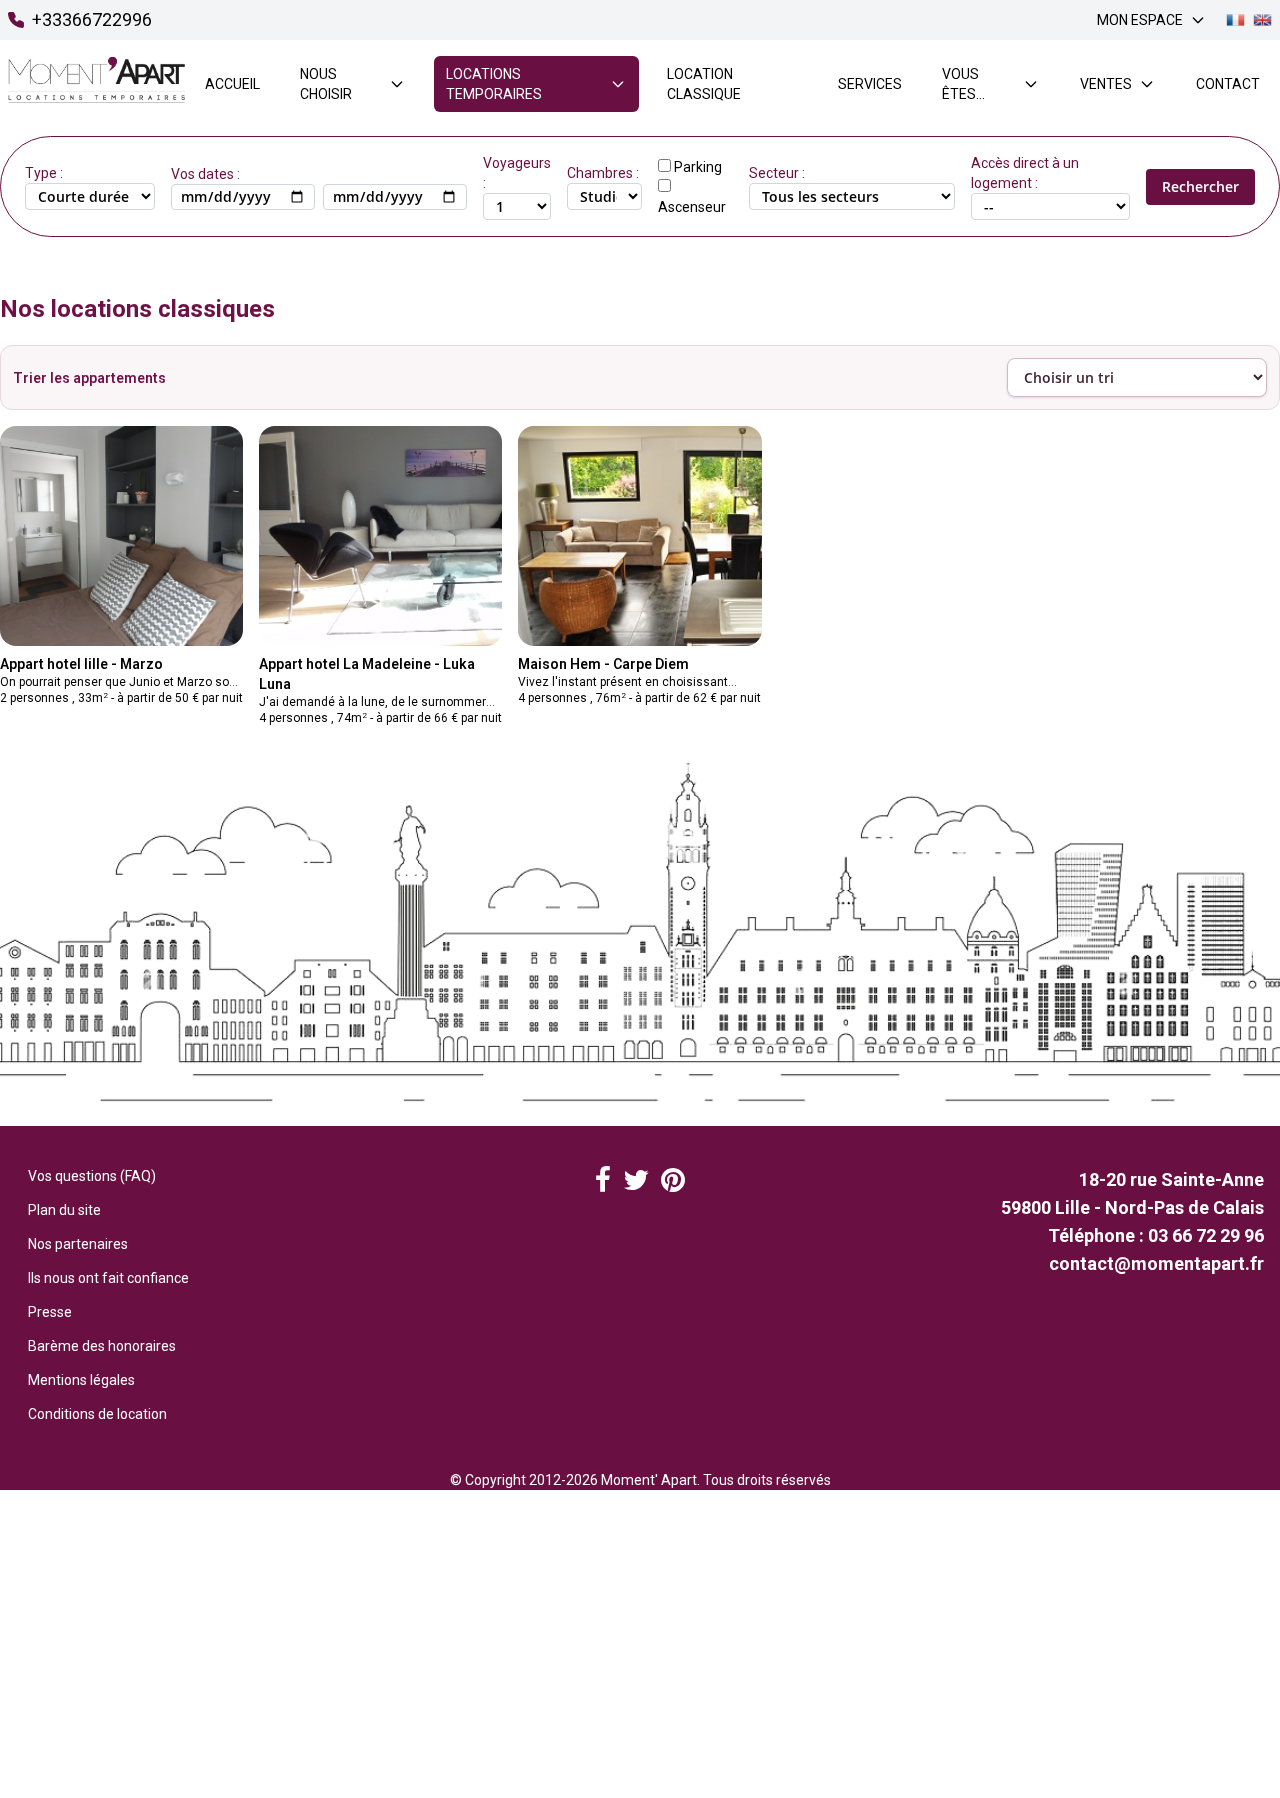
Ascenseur (692, 207)
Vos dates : (205, 174)
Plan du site (64, 1210)
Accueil (232, 84)
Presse (50, 1312)
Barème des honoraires (102, 1346)
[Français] (1235, 20)
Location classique (704, 84)
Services (870, 84)
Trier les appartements (89, 378)
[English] (1262, 20)
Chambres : (603, 173)
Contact (1228, 84)
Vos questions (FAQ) (92, 1176)
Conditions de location (97, 1414)
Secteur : (777, 173)
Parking (698, 167)
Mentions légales (81, 1380)
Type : (44, 173)
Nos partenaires (78, 1244)
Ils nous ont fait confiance (108, 1278)
